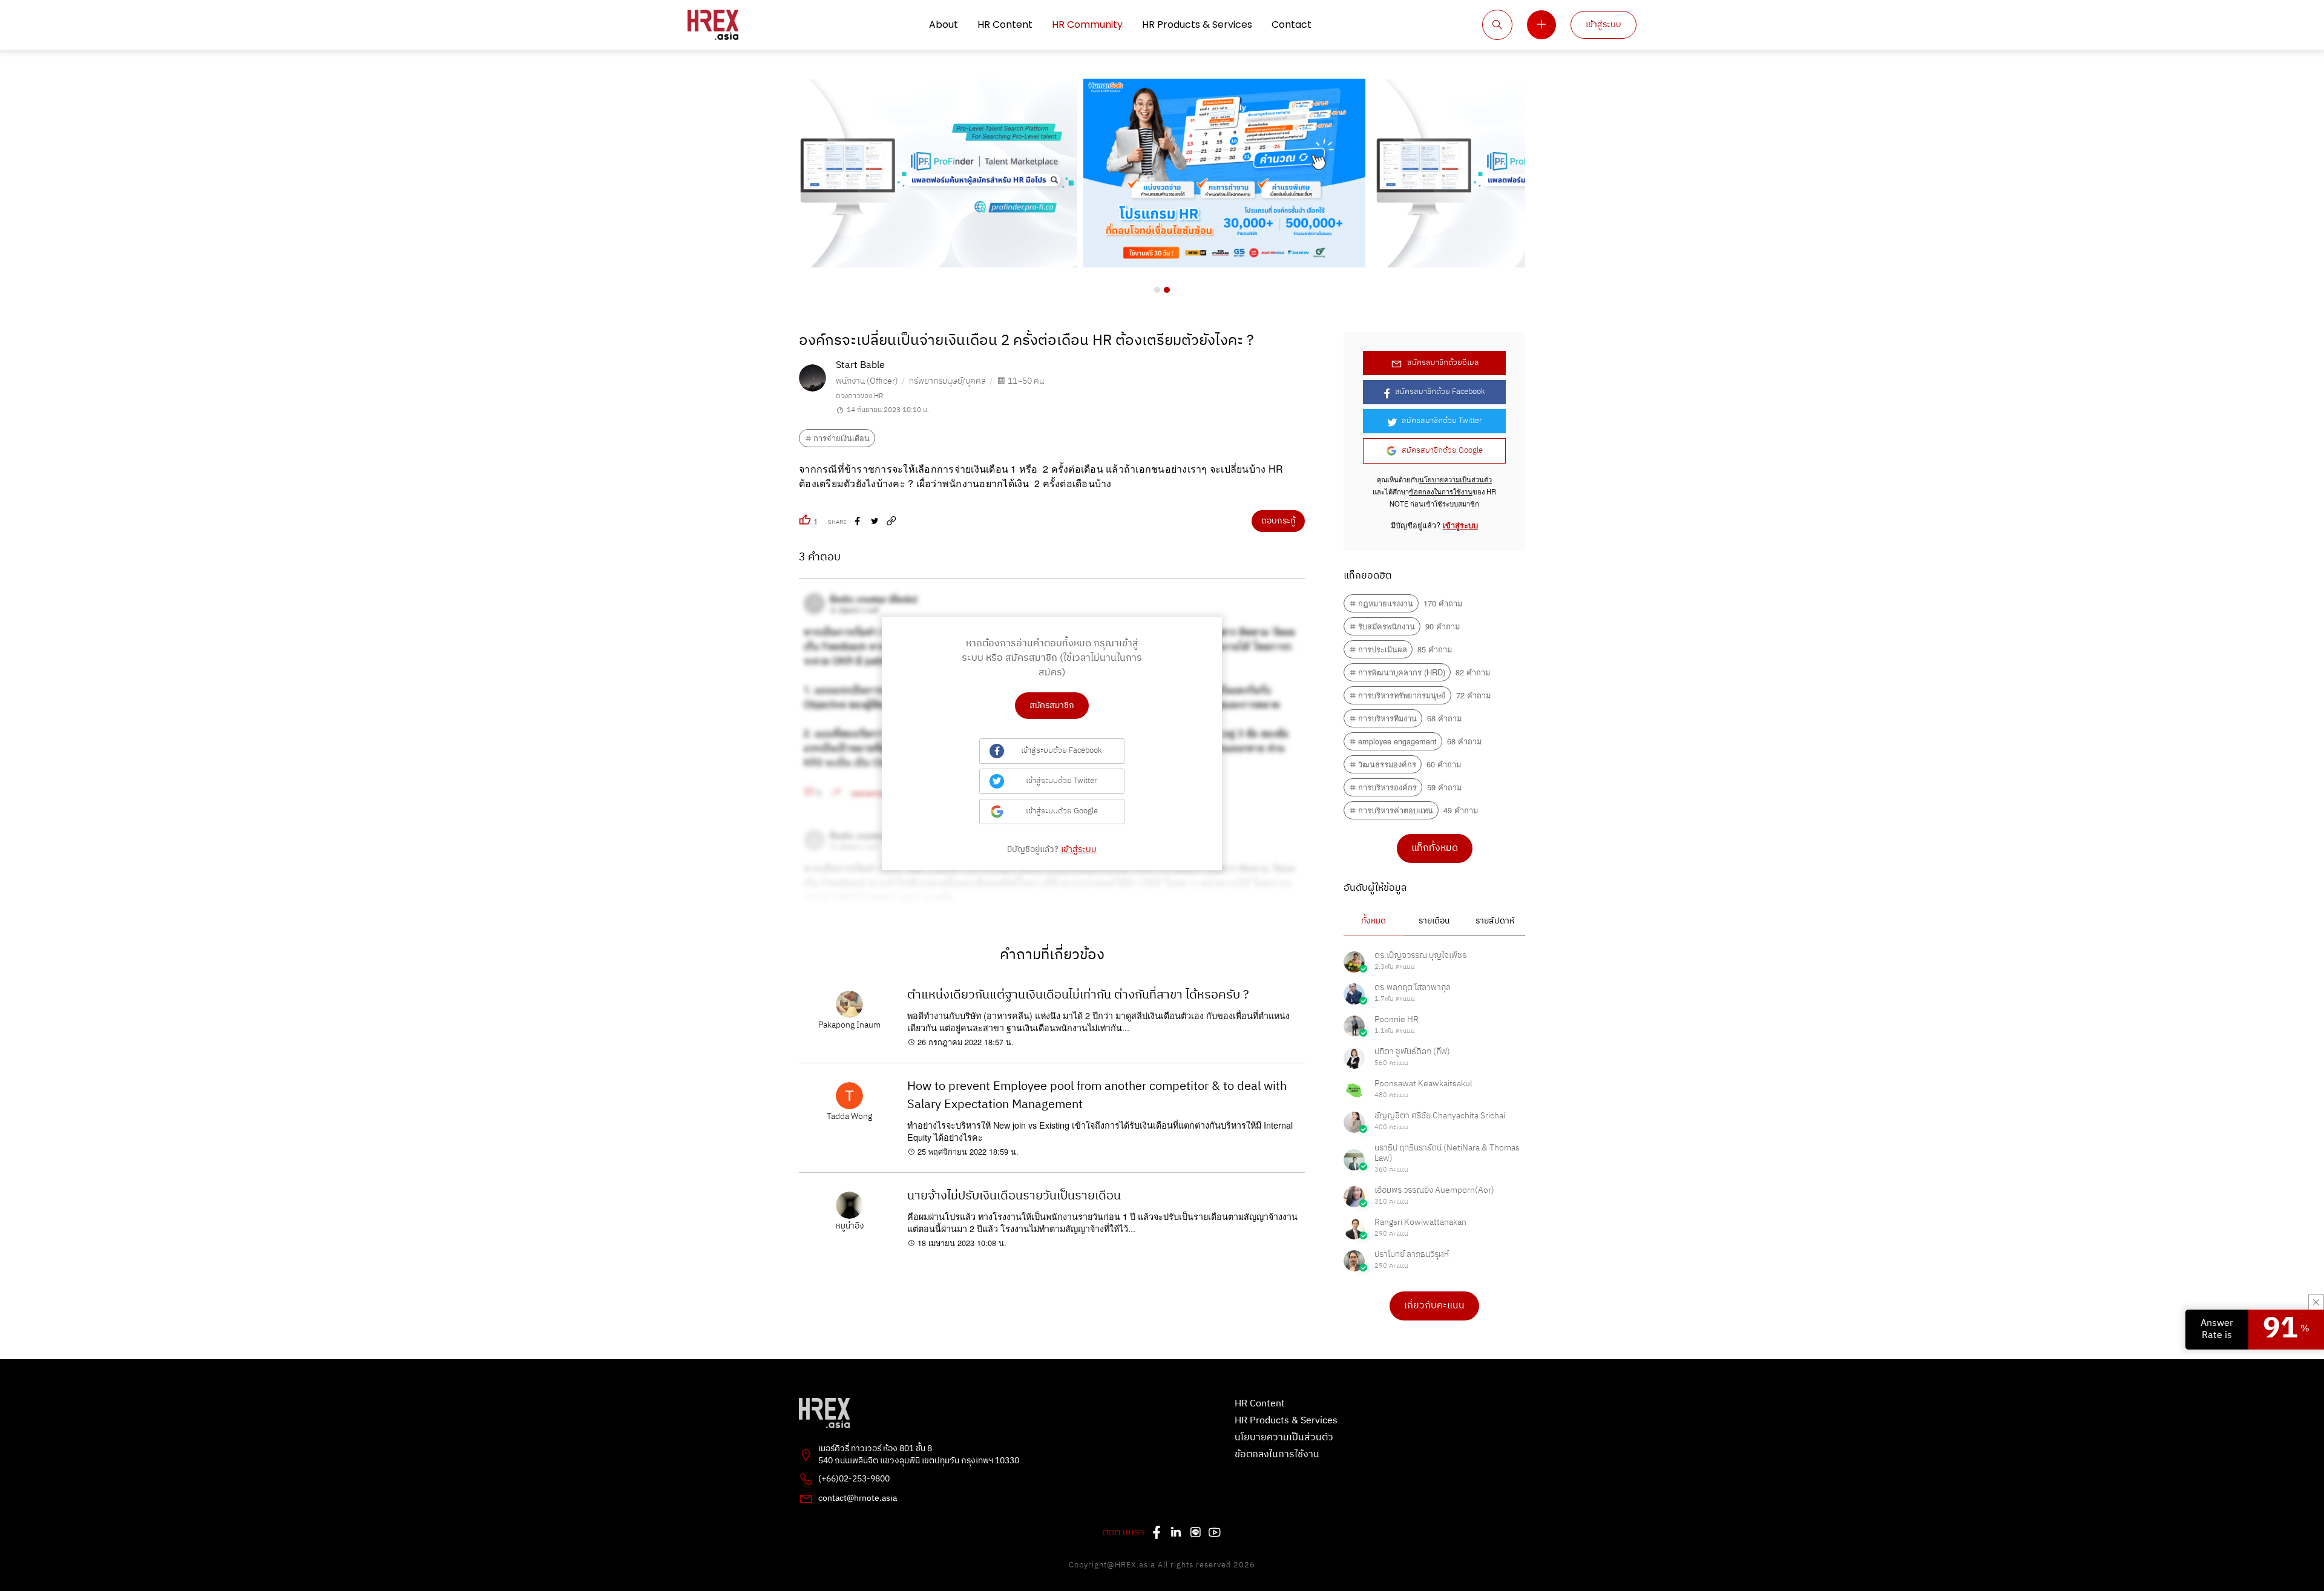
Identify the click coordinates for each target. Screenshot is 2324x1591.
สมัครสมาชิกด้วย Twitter (1442, 421)
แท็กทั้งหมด (1435, 848)
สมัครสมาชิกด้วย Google (1442, 451)
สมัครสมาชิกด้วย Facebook (1440, 392)
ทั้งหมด (1374, 921)
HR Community (1087, 25)
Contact (1292, 25)
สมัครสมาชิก (1052, 706)
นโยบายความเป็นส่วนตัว (1456, 479)
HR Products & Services (1197, 25)
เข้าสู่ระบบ (1603, 25)
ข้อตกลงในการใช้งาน (1441, 491)
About (944, 25)
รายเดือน (1434, 921)
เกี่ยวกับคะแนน (1434, 1306)
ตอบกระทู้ (1278, 521)
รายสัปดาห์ (1495, 921)
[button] (1157, 290)
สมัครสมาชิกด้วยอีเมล (1443, 363)
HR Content (1005, 25)
